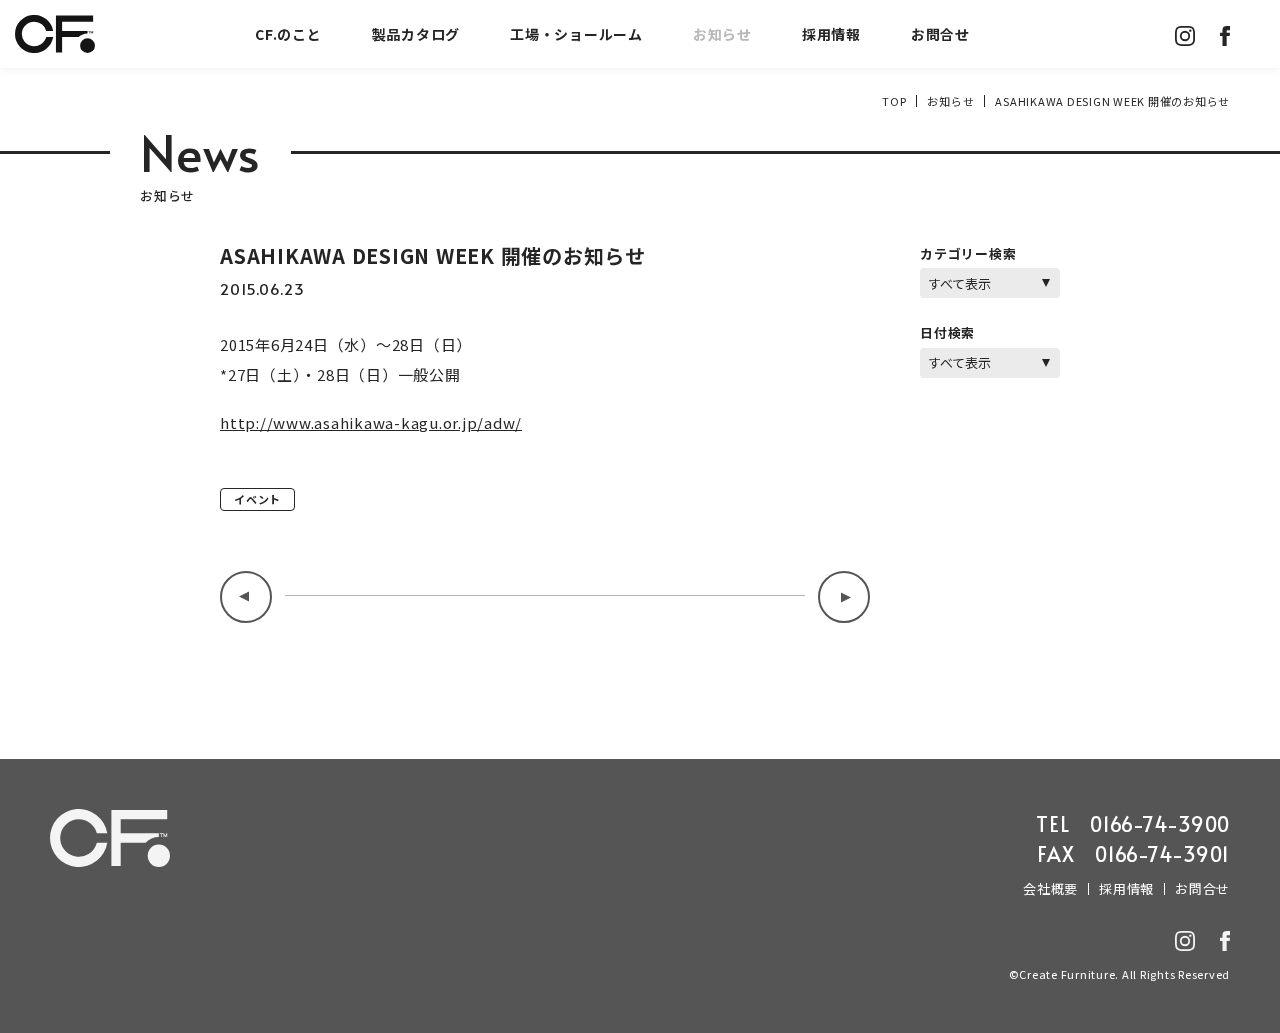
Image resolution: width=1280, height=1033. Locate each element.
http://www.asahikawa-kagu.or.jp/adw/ (371, 422)
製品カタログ (416, 34)
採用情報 (831, 34)
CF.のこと (288, 34)
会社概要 (1050, 888)
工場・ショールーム (576, 34)
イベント (257, 499)
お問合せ (940, 34)
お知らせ (722, 34)
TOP (894, 101)
